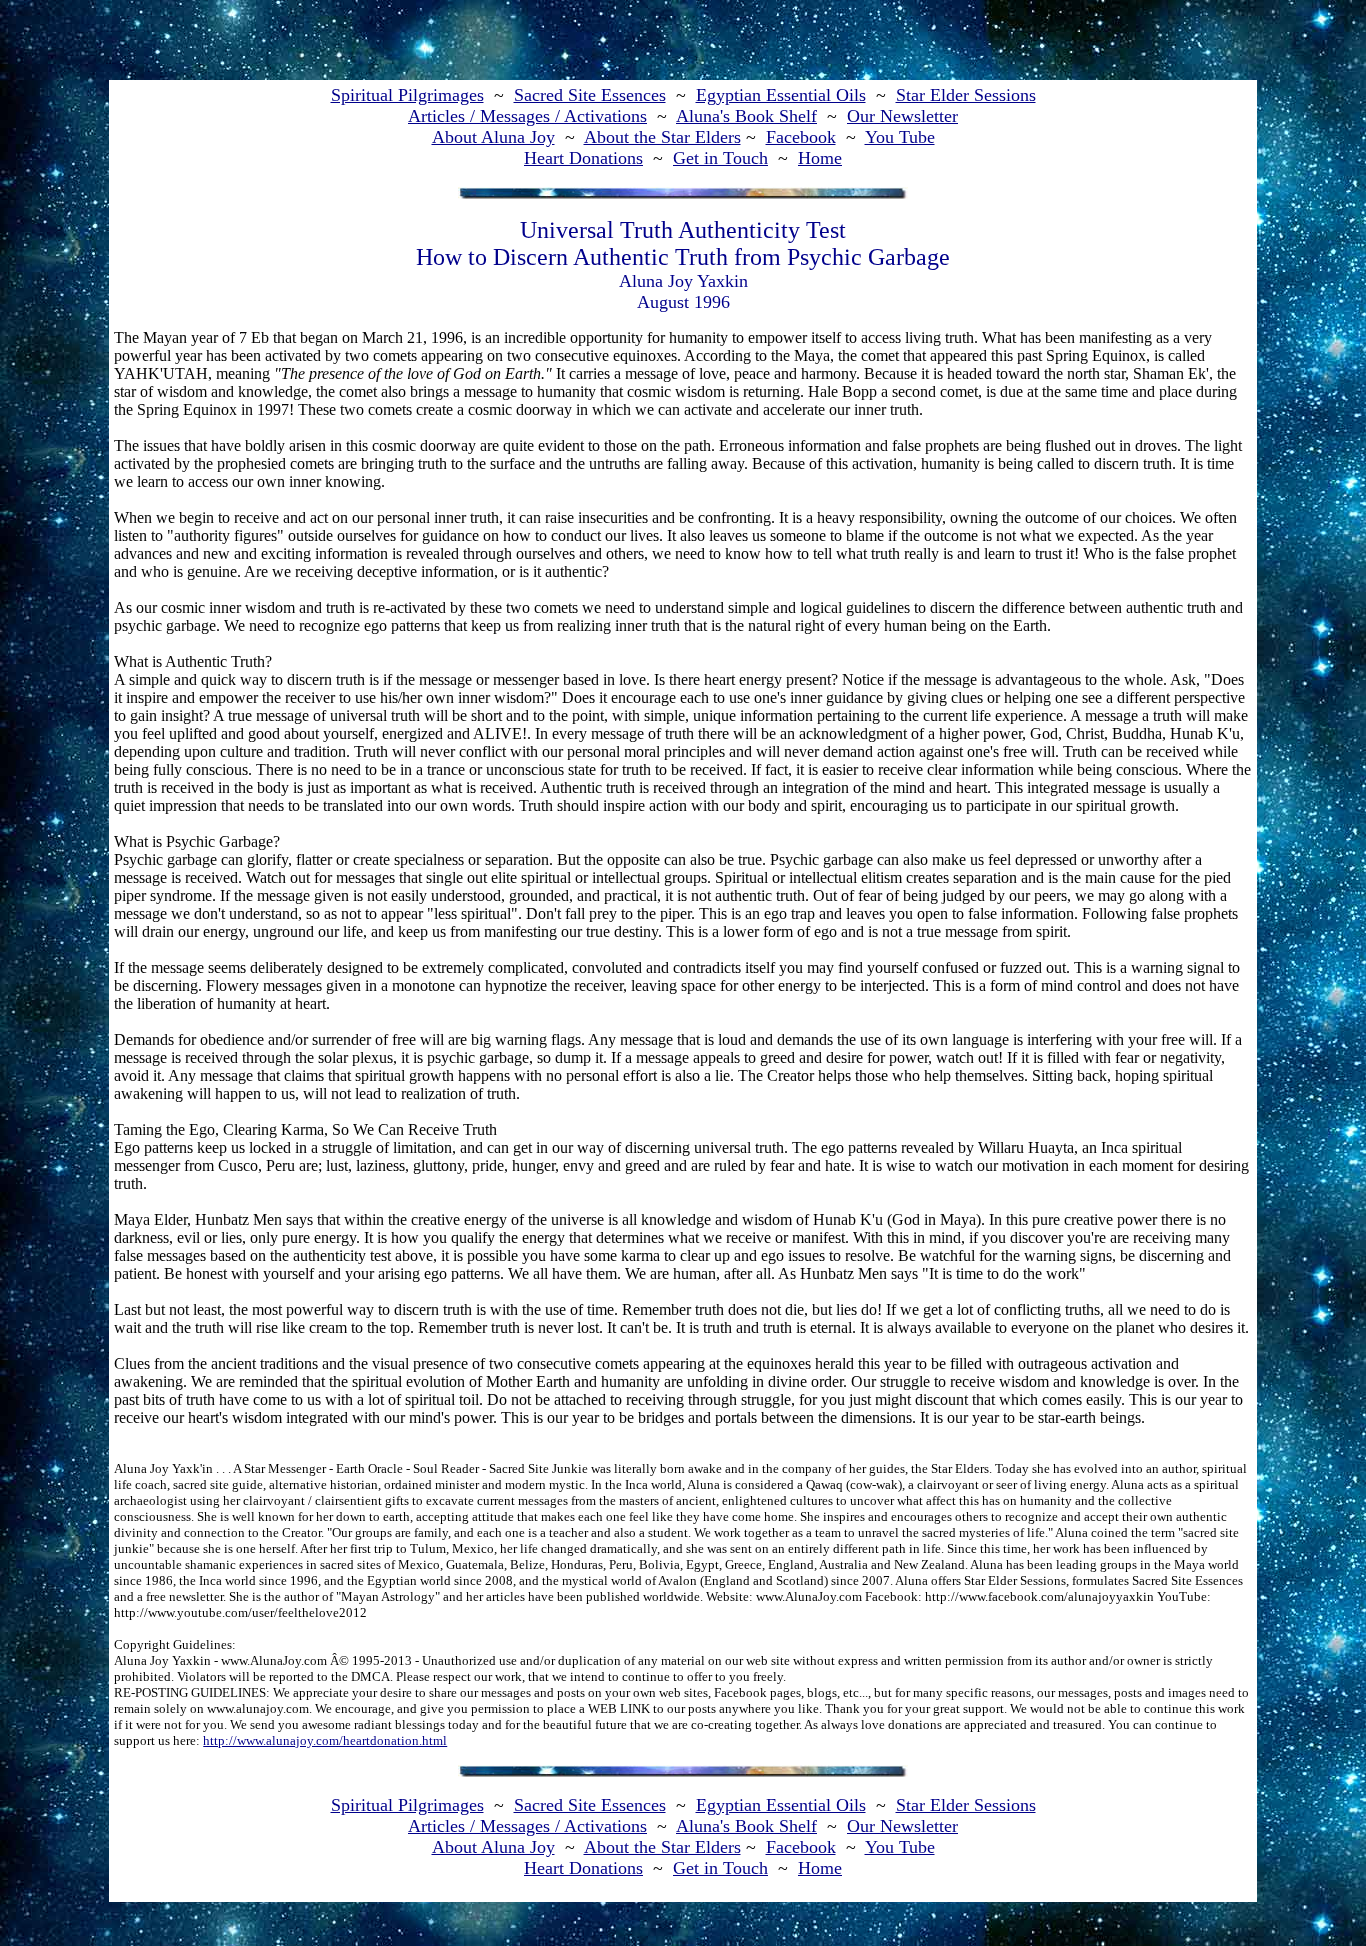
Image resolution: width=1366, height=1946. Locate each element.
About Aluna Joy (493, 137)
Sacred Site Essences (590, 95)
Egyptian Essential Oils (781, 95)
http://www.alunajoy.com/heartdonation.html (325, 1740)
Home (820, 158)
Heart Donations (583, 158)
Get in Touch (720, 158)
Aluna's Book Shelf (746, 116)
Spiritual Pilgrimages (407, 95)
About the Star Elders (662, 137)
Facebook (801, 137)
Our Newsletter (902, 116)
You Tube (900, 137)
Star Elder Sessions (966, 95)
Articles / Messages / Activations (527, 116)
